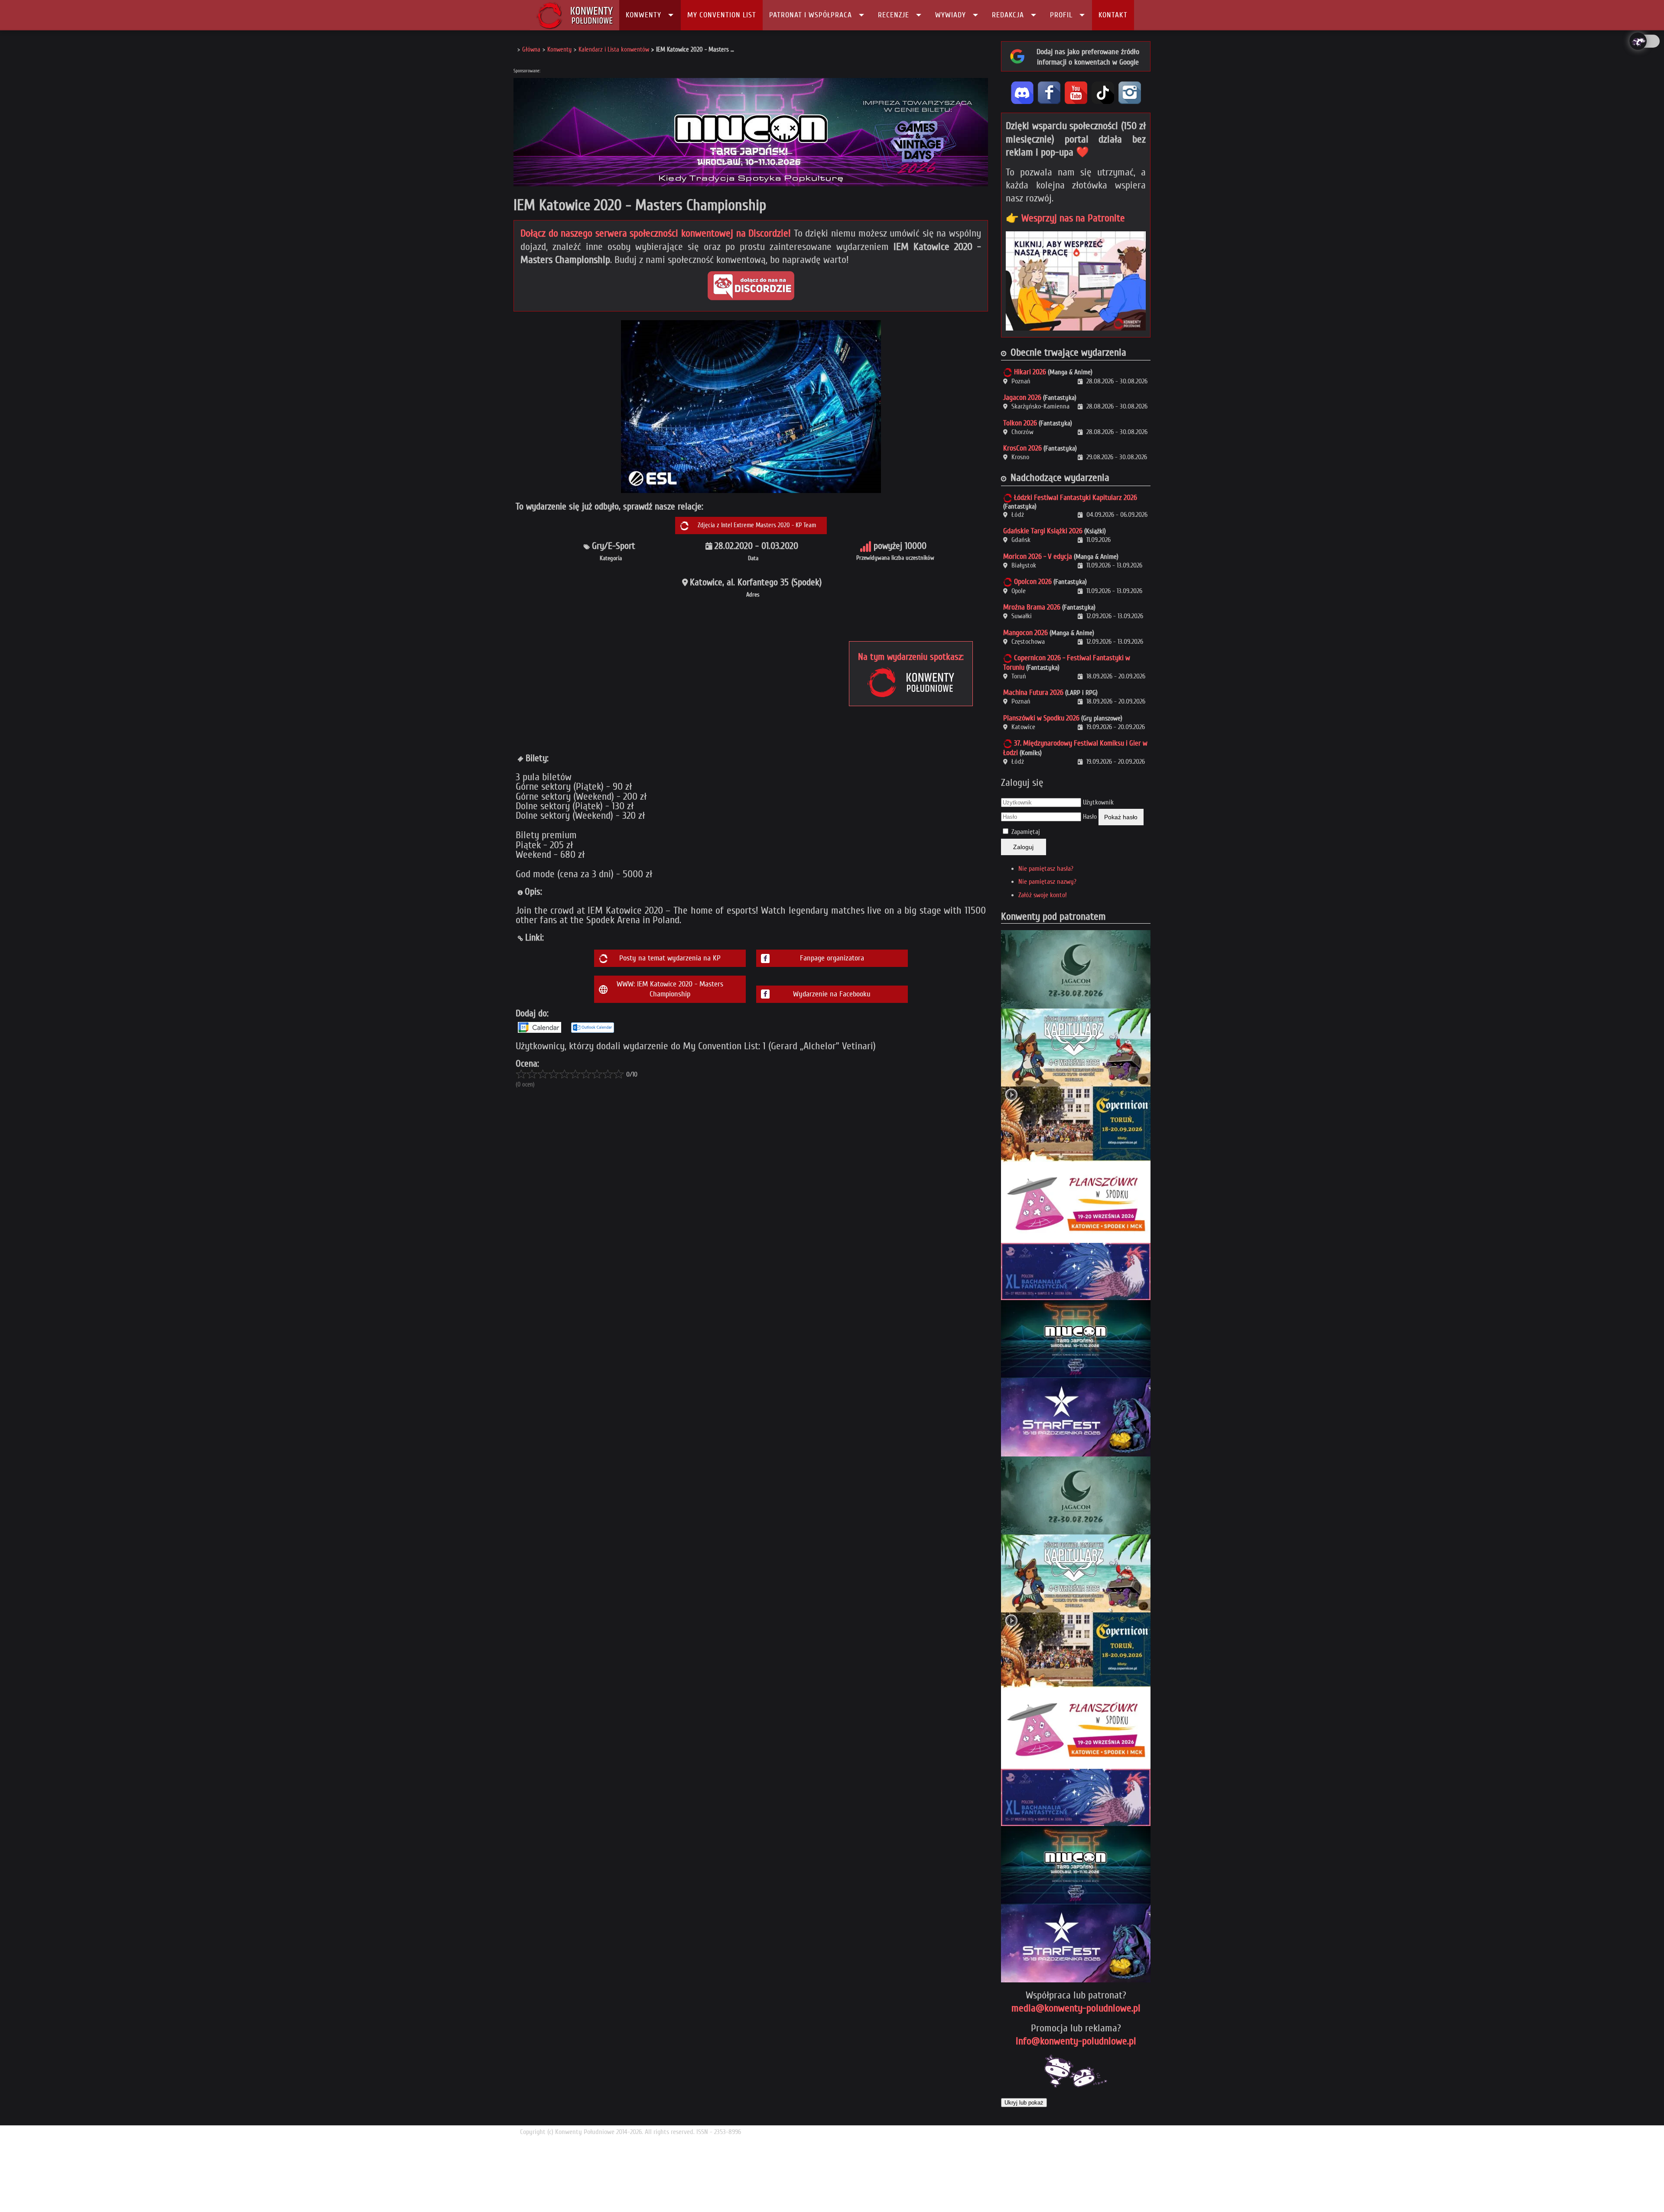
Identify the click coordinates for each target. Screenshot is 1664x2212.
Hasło (1090, 817)
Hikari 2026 (1030, 372)
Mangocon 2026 (1025, 633)
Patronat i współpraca (811, 15)
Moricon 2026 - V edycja (1038, 556)
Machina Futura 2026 (1033, 692)
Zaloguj (1023, 847)
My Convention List (722, 15)
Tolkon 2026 (1020, 423)
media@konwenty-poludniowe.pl (1076, 2008)
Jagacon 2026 (1022, 397)
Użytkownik (1098, 802)
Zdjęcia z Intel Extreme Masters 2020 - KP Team (757, 525)
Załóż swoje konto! (1043, 895)
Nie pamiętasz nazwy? (1047, 882)
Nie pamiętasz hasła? (1046, 869)
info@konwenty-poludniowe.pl (1076, 2041)
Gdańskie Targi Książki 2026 (1043, 531)
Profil (1061, 15)
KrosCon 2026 (1022, 448)
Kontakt (1113, 15)
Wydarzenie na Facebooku (832, 994)
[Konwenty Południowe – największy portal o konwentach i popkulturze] (575, 15)
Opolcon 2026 (1033, 582)
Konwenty (643, 15)
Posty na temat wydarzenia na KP (670, 958)
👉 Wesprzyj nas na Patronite (1065, 218)
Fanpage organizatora (832, 958)
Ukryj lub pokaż (1024, 2103)
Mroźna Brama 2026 (1032, 607)
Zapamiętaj (1026, 832)
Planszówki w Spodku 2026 (1041, 718)
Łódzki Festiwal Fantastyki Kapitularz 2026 (1076, 498)
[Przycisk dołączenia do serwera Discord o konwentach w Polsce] (751, 286)
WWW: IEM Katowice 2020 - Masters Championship (670, 989)
